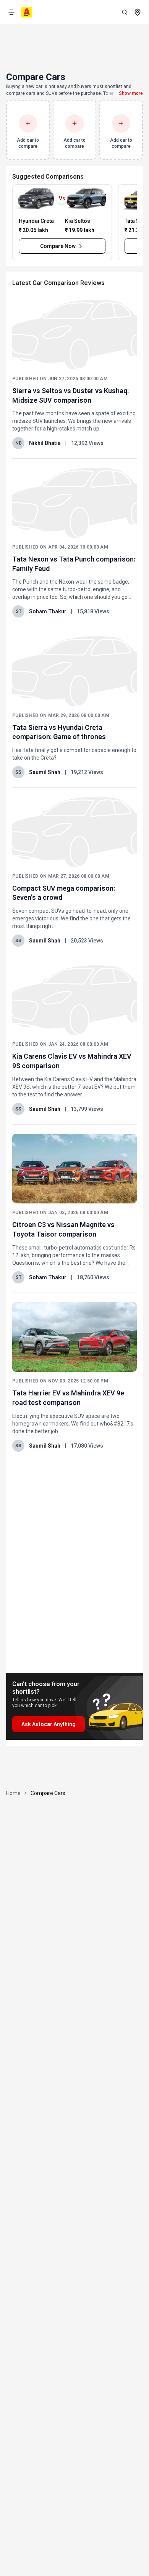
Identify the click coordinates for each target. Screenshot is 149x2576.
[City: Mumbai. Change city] (138, 12)
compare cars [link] (48, 1793)
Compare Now (58, 246)
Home (13, 1793)
